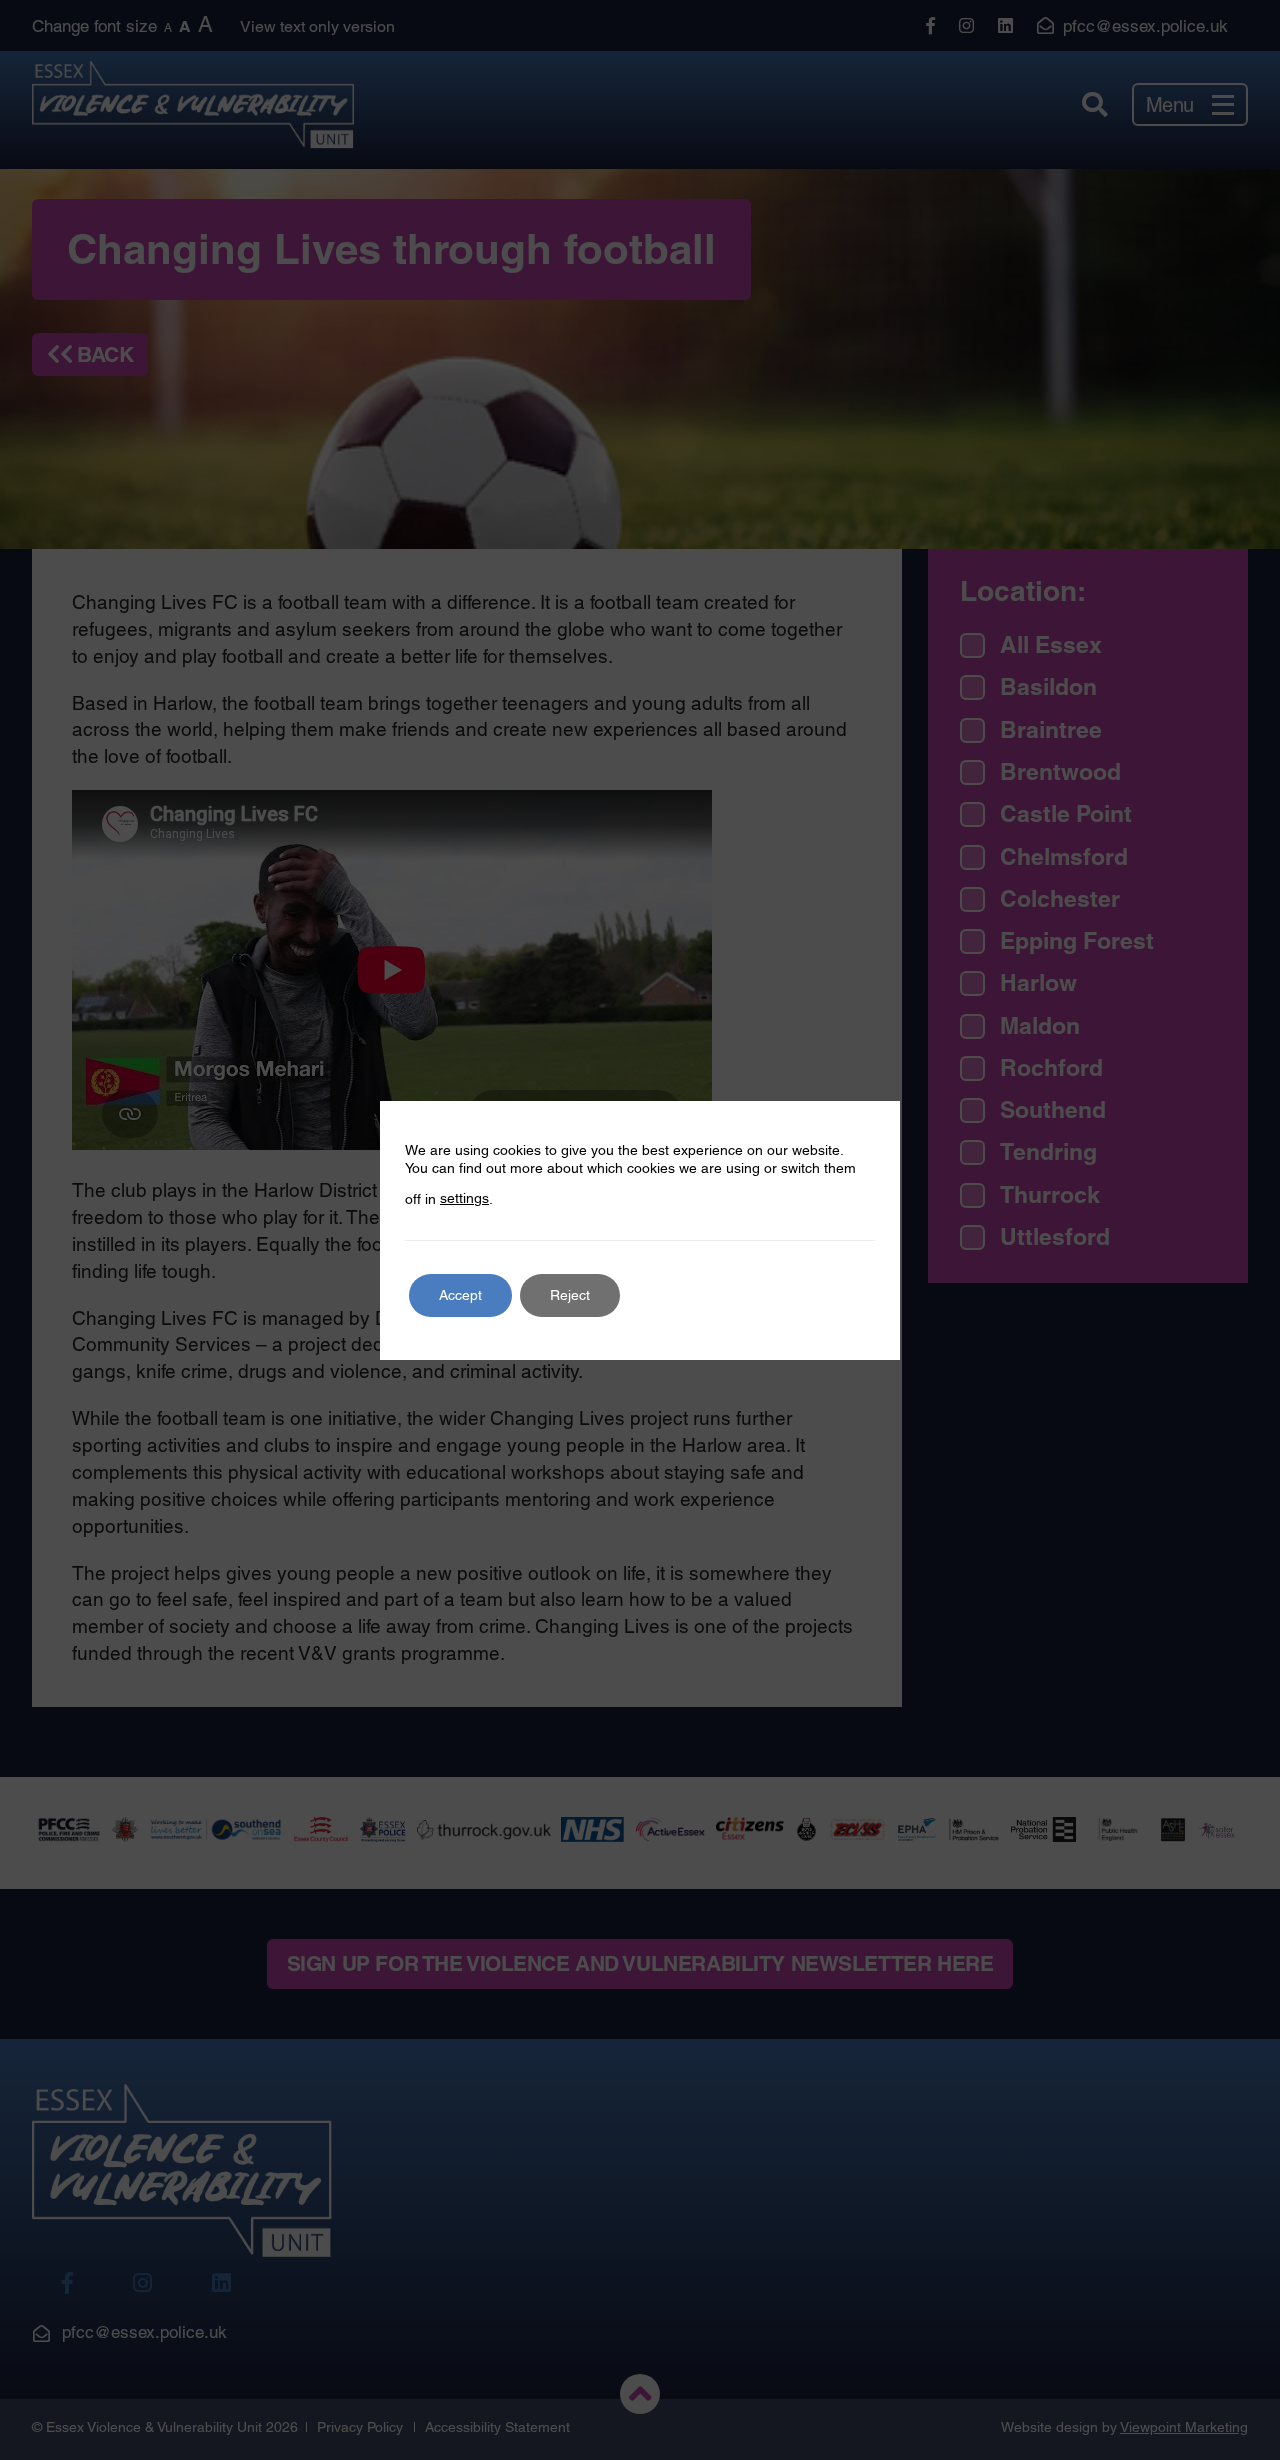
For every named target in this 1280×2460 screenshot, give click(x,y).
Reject (570, 1295)
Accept (460, 1295)
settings (464, 1198)
